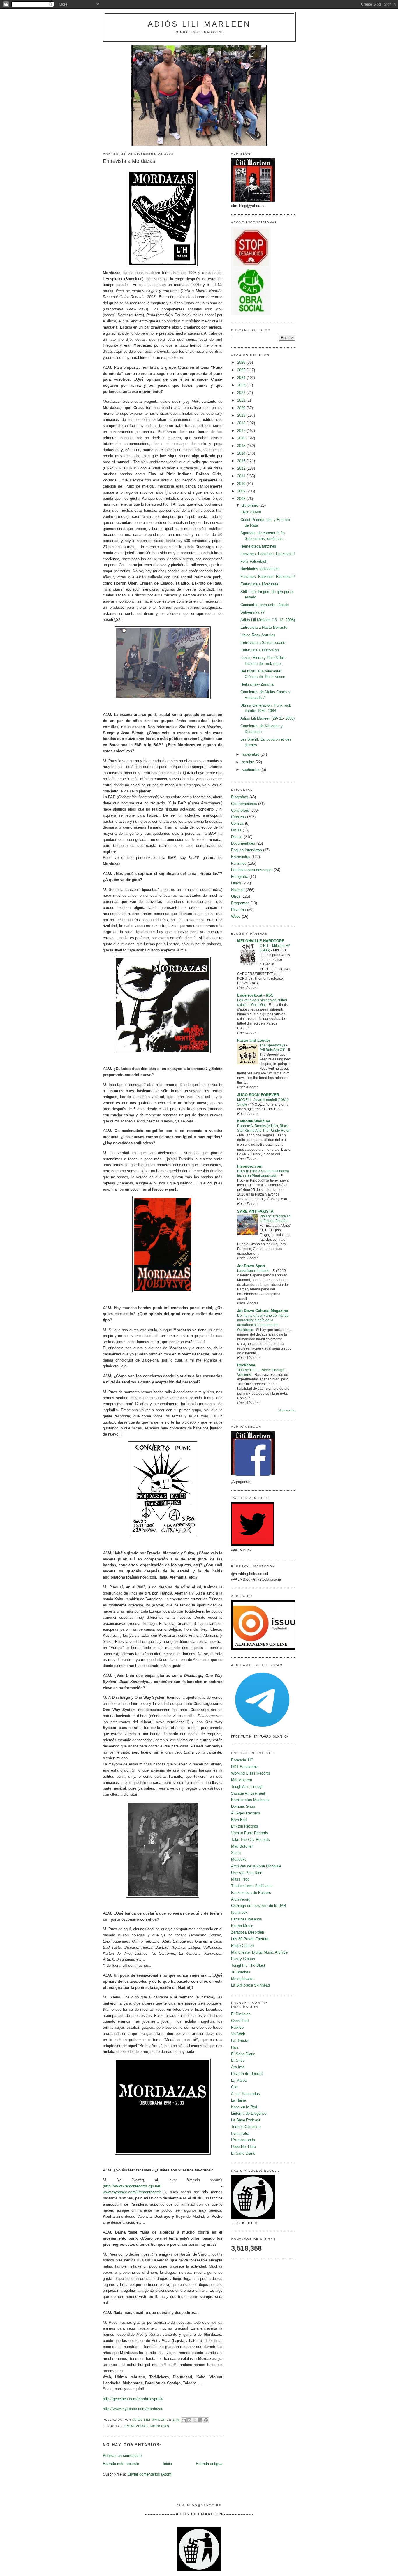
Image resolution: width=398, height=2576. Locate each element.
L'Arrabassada (243, 2140)
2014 (242, 453)
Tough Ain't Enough (247, 1787)
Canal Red (240, 2021)
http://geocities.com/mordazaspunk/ (133, 2399)
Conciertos (240, 810)
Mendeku (239, 1859)
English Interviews (246, 850)
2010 (242, 484)
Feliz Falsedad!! (254, 561)
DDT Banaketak (244, 1767)
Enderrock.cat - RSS (255, 995)
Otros (236, 896)
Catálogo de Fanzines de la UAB (259, 1906)
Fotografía (240, 876)
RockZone (246, 1365)
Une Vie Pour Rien (247, 1873)
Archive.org (241, 1899)
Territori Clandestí (246, 2127)
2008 (242, 499)
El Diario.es (241, 2014)
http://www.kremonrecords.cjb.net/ (133, 2186)
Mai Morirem (242, 1780)
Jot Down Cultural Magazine (263, 1311)
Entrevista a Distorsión (260, 650)
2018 (242, 423)
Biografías (240, 797)
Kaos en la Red (244, 2107)
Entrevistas (136, 2426)
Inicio (167, 2464)
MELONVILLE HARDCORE (261, 941)
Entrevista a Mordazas (259, 584)
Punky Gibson (243, 1959)
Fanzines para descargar (252, 870)
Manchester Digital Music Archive (259, 1952)
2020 (242, 408)
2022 (242, 393)
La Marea (239, 2080)
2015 (242, 446)
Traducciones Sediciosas (252, 1886)
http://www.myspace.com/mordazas (133, 2409)
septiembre (252, 770)
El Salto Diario (243, 2054)
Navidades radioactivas (260, 569)
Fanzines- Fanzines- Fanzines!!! (268, 554)
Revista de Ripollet (247, 2074)
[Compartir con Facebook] (200, 2420)
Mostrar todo (287, 1410)
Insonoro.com (250, 1166)
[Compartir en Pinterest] (206, 2420)
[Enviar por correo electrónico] (184, 2420)
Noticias (238, 890)
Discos (237, 837)
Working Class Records (251, 1773)
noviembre (251, 754)
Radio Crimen (242, 1946)
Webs (236, 916)
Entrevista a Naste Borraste (264, 627)
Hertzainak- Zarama (257, 684)
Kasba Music (242, 1926)
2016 (242, 438)
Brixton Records (245, 1826)
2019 (242, 415)
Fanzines (239, 863)
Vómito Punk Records (250, 1833)
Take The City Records (250, 1840)
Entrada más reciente (121, 2464)
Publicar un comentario (122, 2456)
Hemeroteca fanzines (258, 546)
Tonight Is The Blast (248, 1965)
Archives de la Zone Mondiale (256, 1866)
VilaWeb (238, 2034)
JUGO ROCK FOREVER (258, 1095)
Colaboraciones (244, 804)
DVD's (236, 830)
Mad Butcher (242, 1846)
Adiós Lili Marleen (199, 24)
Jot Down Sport (251, 1266)
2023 (242, 385)
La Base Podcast (246, 2120)
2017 (242, 431)
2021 (242, 400)
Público (237, 2027)
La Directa (240, 2041)
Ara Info (238, 2067)
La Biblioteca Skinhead (250, 1985)
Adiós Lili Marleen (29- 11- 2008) (267, 718)
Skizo (236, 1853)
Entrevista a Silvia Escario (263, 643)
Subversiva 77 (252, 612)
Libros (236, 883)
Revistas (238, 910)
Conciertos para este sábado (265, 605)
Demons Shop (243, 1806)
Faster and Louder (254, 1040)
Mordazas (160, 2426)
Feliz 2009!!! (251, 512)
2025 (242, 370)
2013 (242, 461)
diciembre (251, 505)
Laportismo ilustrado (254, 1271)
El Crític (238, 2060)
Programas (240, 903)
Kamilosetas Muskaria (250, 1800)
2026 (242, 362)
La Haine (238, 2100)
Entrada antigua (209, 2464)
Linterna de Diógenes (249, 2113)
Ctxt (235, 2087)
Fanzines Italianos (246, 1919)
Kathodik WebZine (254, 1121)
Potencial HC (242, 1760)
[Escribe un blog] (189, 2420)
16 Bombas (241, 1972)
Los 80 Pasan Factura (250, 1939)
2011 (242, 476)
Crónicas (238, 817)
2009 (242, 491)
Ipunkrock (239, 1912)
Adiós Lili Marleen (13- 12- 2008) (268, 620)
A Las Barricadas (245, 2094)
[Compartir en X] (195, 2420)
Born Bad (239, 1820)
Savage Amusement (248, 1793)
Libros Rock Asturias (258, 635)
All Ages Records (246, 1813)
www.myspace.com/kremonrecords (132, 2192)
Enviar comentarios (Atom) (150, 2474)
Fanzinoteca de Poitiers (251, 1893)
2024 (242, 378)
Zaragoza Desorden (248, 1932)
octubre (249, 762)
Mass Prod (240, 1879)
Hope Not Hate (243, 2147)
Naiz (235, 2047)
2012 (242, 468)
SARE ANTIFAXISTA (255, 1211)
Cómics (237, 823)
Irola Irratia (240, 2133)
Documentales (243, 843)
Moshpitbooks (243, 1979)
